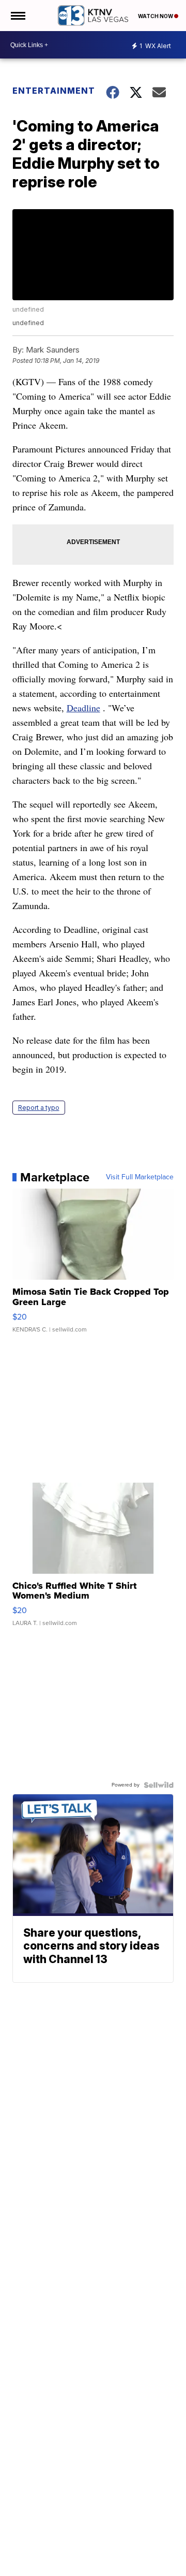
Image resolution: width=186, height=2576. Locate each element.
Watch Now (156, 16)
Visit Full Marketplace (140, 1177)
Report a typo (39, 1108)
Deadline (83, 708)
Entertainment (53, 91)
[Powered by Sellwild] (159, 1785)
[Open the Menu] (17, 16)
